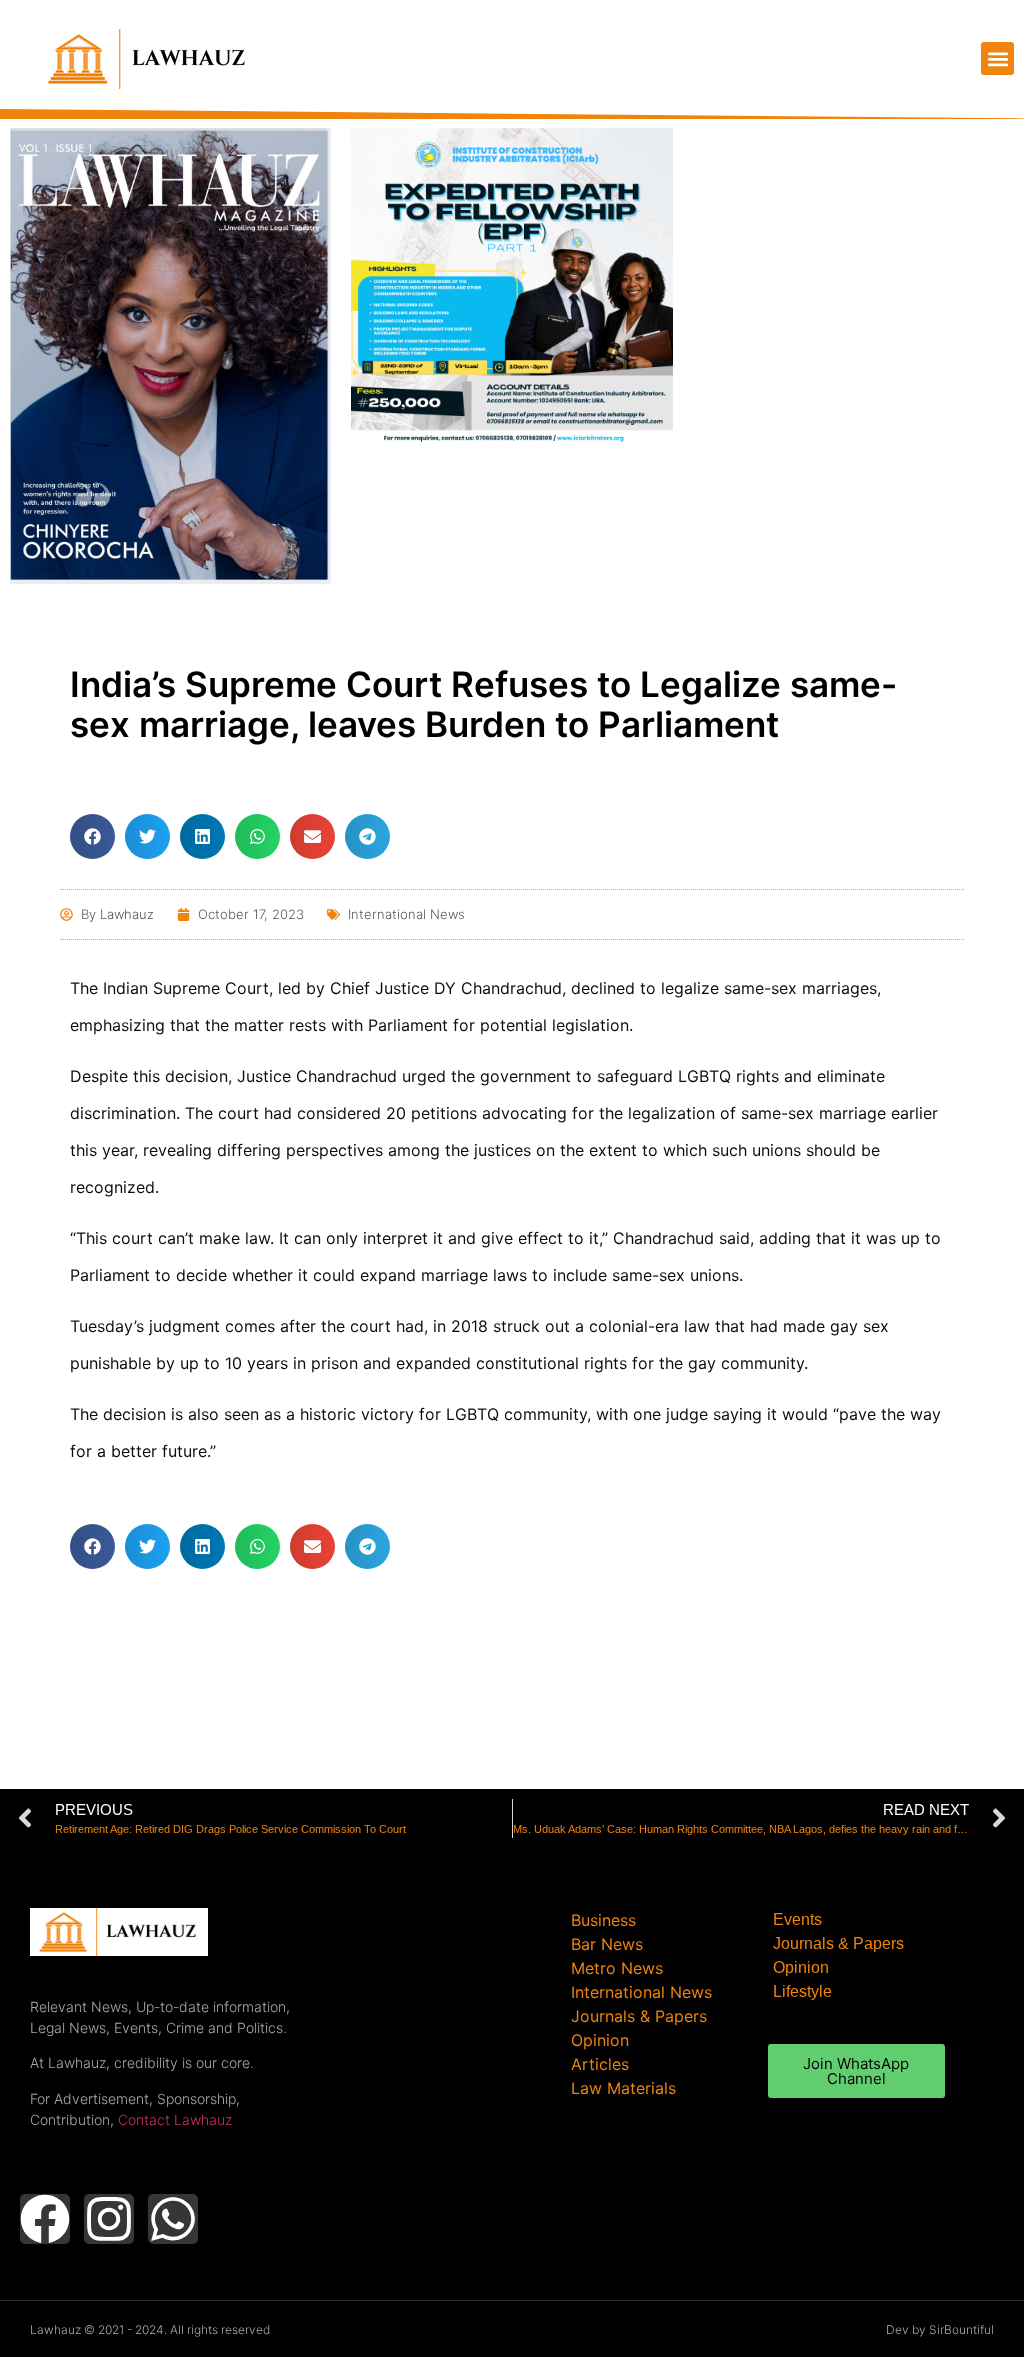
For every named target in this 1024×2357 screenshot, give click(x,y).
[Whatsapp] (173, 2219)
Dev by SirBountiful (940, 2329)
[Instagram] (109, 2219)
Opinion (801, 1967)
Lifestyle (802, 1991)
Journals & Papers (838, 1943)
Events (797, 1919)
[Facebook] (45, 2219)
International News (406, 914)
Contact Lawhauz (175, 2119)
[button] (997, 58)
